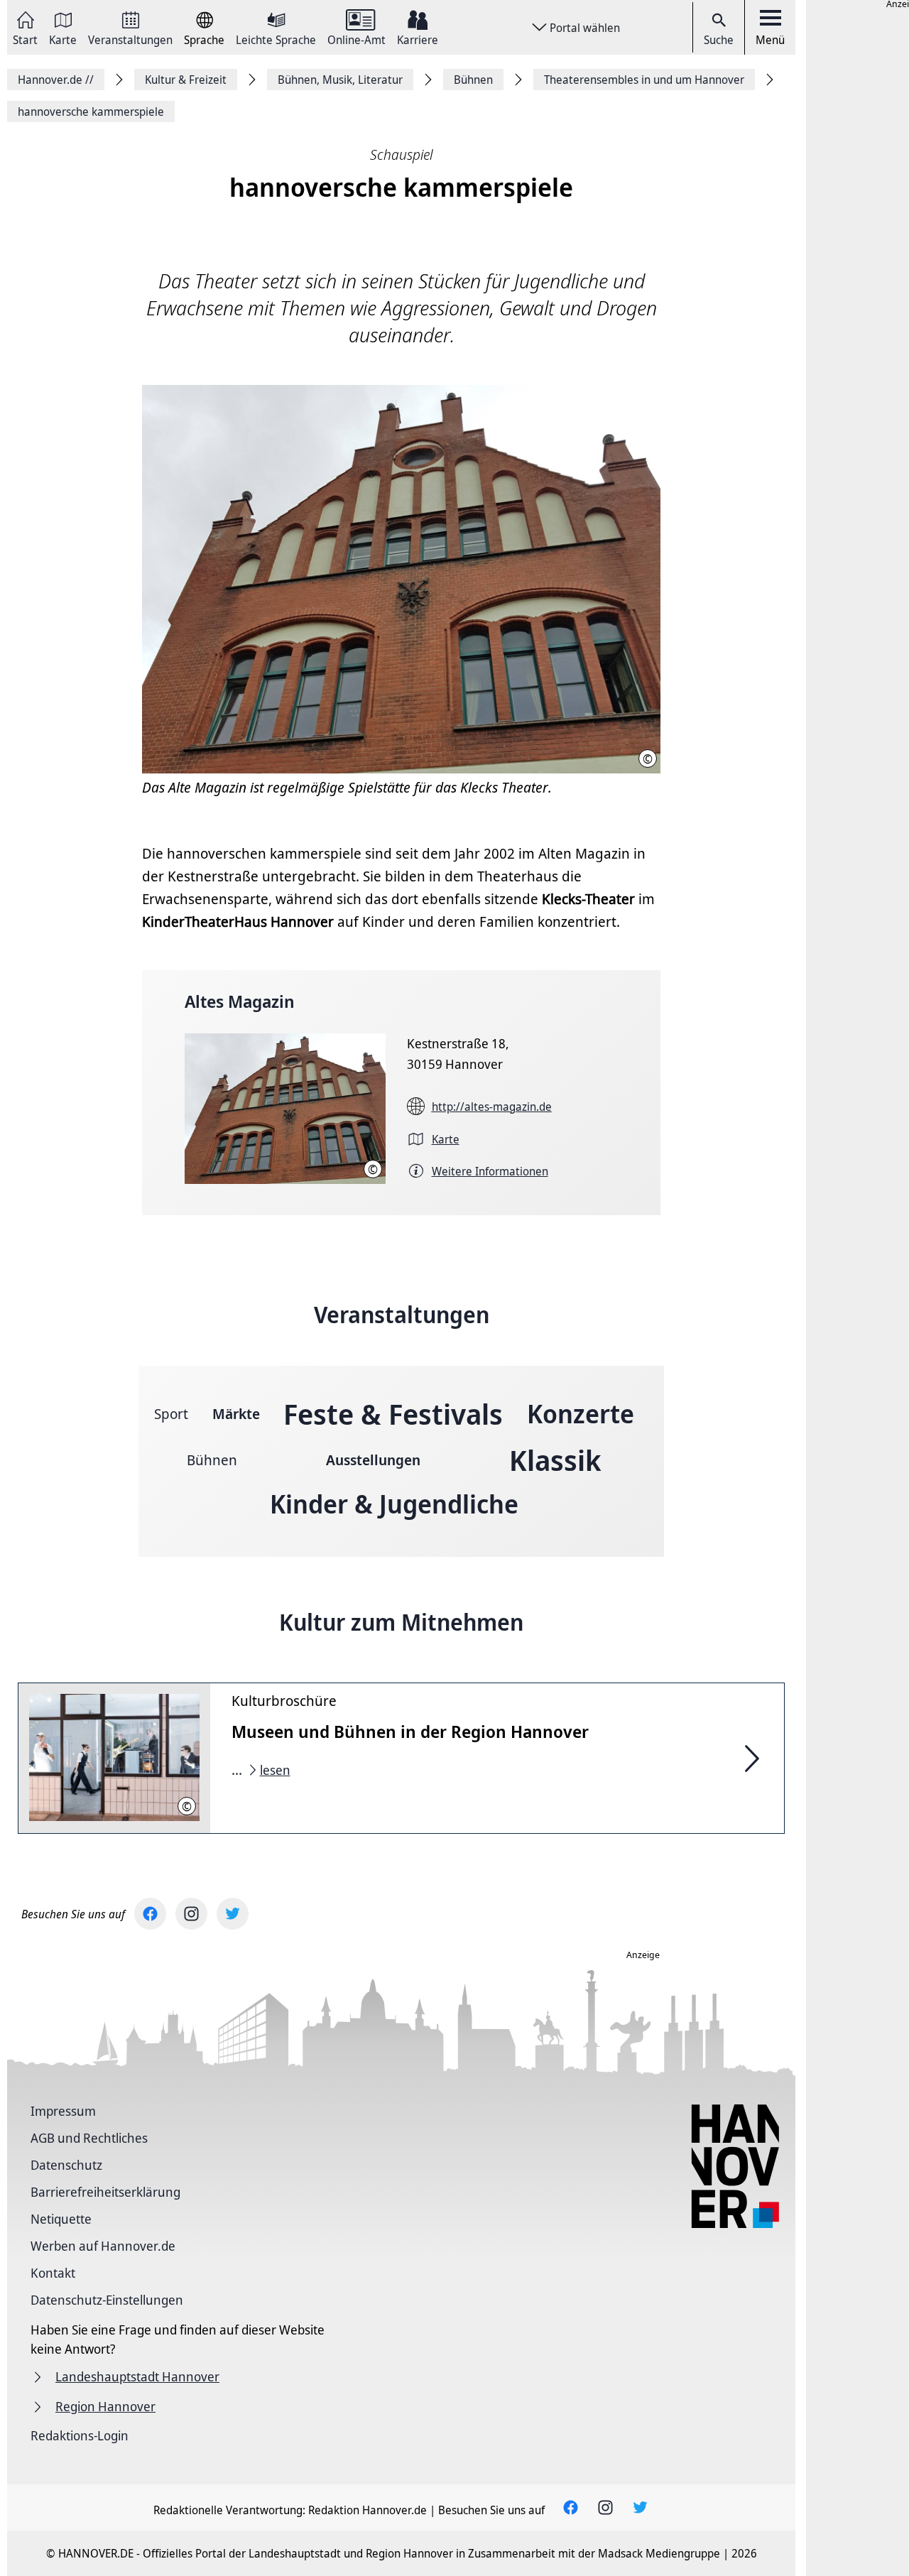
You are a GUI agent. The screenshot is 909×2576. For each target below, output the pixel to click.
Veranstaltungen (130, 39)
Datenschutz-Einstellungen (107, 2300)
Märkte (236, 1414)
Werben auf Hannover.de (103, 2246)
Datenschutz (66, 2165)
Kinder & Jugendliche (394, 1504)
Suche (719, 40)
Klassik (555, 1460)
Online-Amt (356, 39)
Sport (171, 1414)
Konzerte (581, 1414)
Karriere (418, 39)
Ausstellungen (373, 1460)
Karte (63, 39)
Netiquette (61, 2219)
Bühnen (212, 1460)
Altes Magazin (240, 1001)
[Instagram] (191, 1914)
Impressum (63, 2111)
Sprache (204, 39)
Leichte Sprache (276, 39)
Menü (770, 40)
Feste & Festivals (393, 1414)
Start (25, 39)
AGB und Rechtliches (89, 2138)
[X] (233, 1914)
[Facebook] (150, 1914)
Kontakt (53, 2273)
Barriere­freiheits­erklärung (105, 2192)
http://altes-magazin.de (492, 1107)
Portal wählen (585, 28)
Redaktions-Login (80, 2435)
